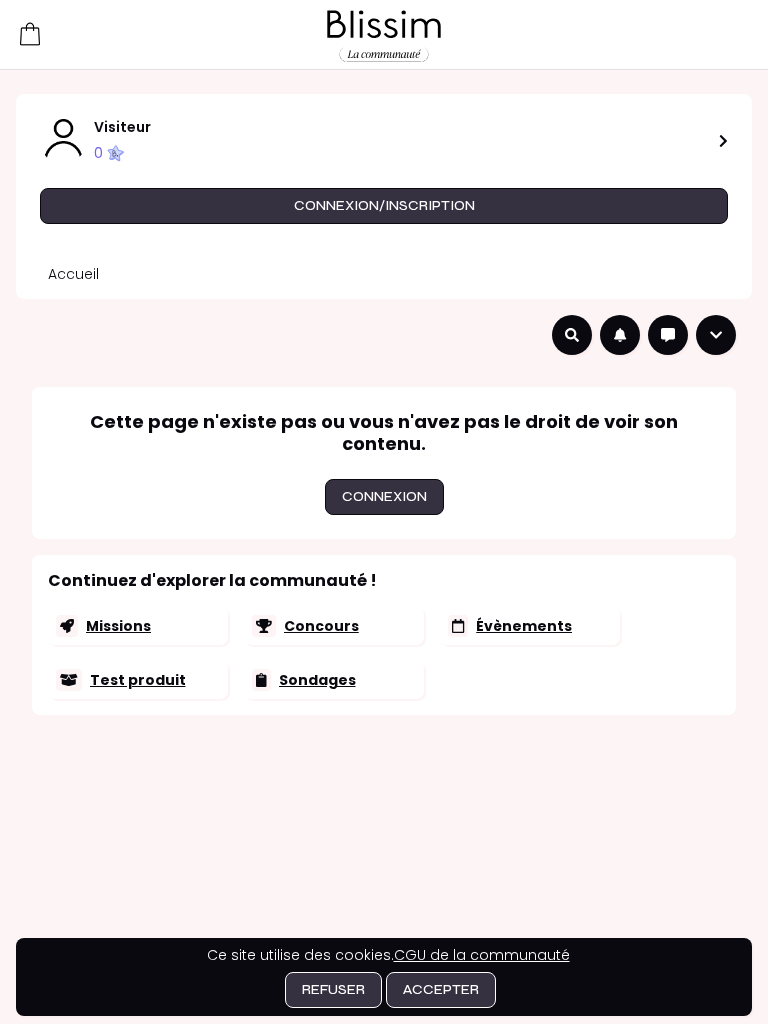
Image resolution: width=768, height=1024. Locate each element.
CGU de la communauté (482, 955)
